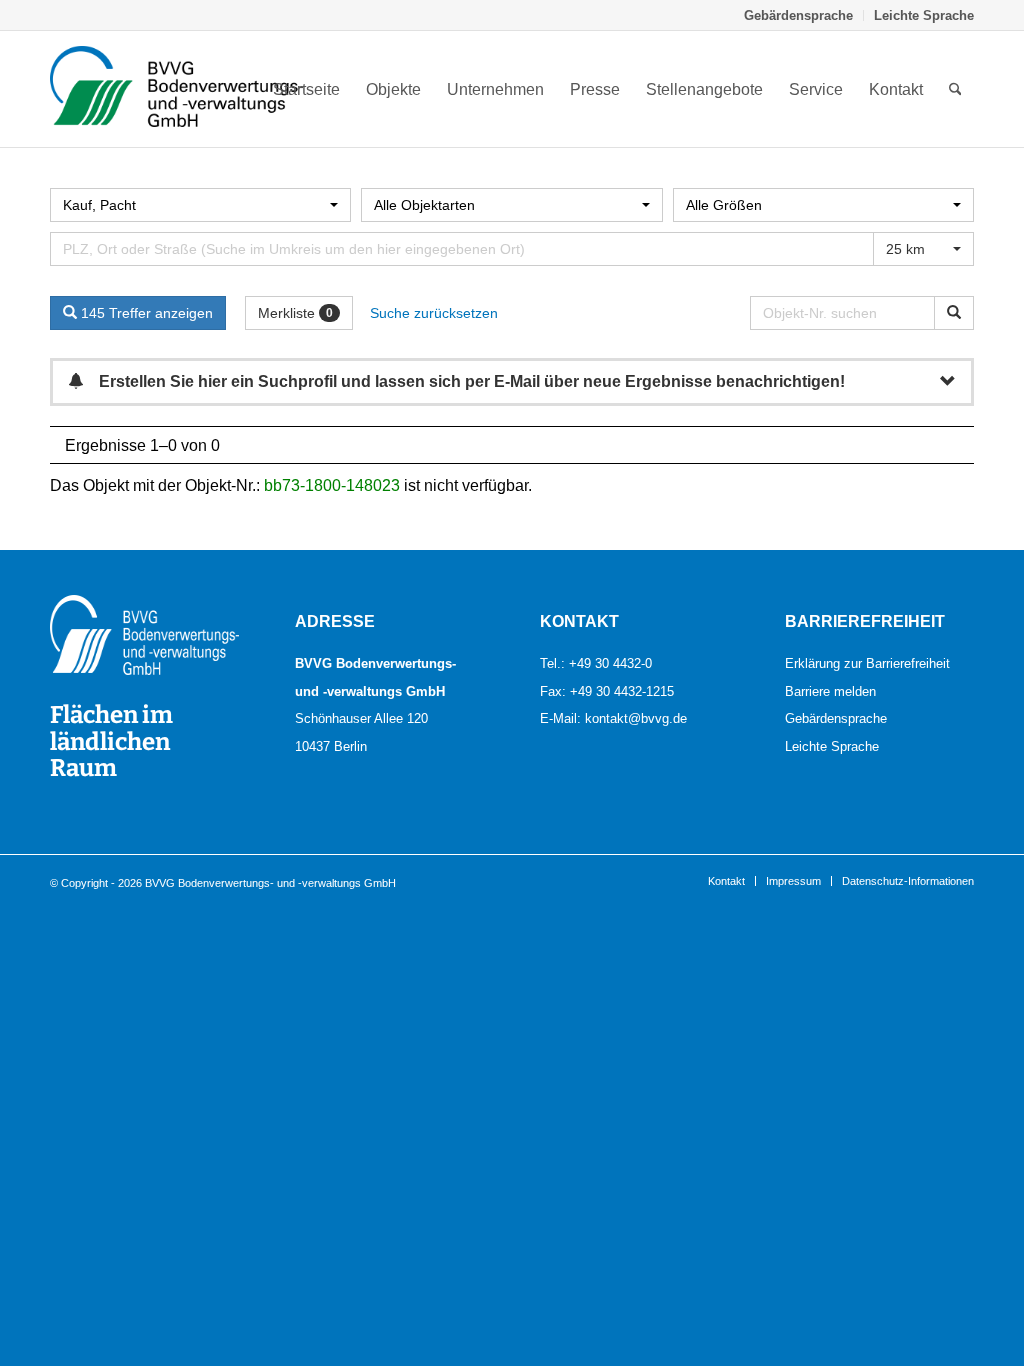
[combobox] (200, 205)
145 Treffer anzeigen (145, 313)
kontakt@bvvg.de (636, 718)
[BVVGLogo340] (176, 89)
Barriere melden (830, 691)
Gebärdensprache (798, 15)
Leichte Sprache (924, 15)
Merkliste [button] (295, 313)
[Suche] (955, 89)
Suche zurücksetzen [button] (434, 313)
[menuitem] (799, 15)
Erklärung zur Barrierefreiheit (867, 663)
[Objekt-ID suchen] (954, 313)
